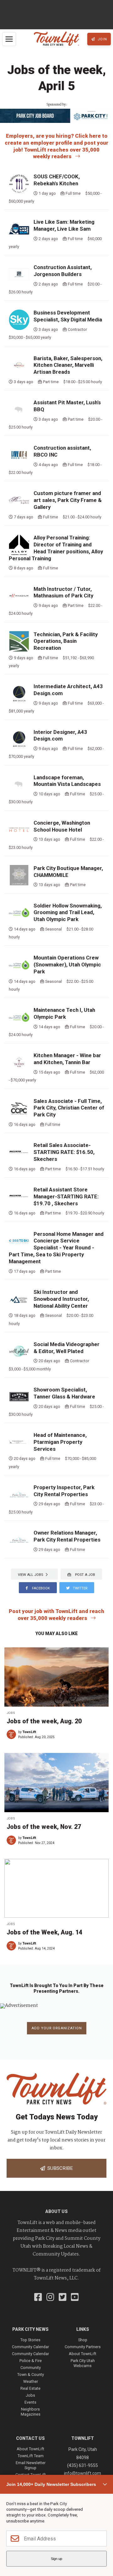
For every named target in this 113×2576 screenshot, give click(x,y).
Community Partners (83, 2347)
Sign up (56, 2559)
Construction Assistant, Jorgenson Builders (63, 271)
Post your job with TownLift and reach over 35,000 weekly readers (56, 1615)
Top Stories (30, 2340)
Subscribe (59, 2168)
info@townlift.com (83, 2473)
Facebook (40, 1588)
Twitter (80, 1588)
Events (30, 2402)
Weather (31, 2381)
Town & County (31, 2374)
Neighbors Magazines (31, 2412)
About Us (56, 2211)
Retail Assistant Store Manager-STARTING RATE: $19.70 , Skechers (66, 1196)
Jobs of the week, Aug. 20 (44, 1721)
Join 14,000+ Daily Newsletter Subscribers (51, 2484)
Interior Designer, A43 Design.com (60, 735)
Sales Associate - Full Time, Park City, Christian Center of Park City (69, 1108)
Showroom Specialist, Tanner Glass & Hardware (64, 1393)
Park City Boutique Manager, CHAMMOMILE (68, 872)
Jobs (11, 1713)
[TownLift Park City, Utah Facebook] (38, 2298)
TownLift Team (31, 2456)
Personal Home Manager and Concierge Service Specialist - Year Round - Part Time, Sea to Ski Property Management (56, 1248)
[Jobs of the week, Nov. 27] (56, 1783)
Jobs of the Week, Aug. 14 (44, 1932)
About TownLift (83, 2354)
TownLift (29, 1732)
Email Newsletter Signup (31, 2465)
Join (102, 39)
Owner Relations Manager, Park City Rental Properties (67, 1536)
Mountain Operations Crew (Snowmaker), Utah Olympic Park (67, 965)
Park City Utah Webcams (83, 2363)
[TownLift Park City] (56, 39)
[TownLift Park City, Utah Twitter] (63, 2298)
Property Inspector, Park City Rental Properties (64, 1491)
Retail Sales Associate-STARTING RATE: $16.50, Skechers (64, 1152)
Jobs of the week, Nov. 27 (44, 1827)
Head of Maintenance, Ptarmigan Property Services (60, 1442)
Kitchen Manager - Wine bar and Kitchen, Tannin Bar (67, 1059)
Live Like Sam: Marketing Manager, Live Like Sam (64, 225)
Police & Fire (31, 2361)
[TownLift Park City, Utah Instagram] (50, 2298)
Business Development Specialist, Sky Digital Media (68, 316)
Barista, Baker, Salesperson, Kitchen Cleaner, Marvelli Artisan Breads (68, 365)
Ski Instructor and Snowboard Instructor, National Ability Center (61, 1299)
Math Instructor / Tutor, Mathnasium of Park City (63, 592)
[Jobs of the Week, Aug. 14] (56, 1888)
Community (31, 2368)
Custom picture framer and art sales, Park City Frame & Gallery (68, 500)
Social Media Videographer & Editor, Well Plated (67, 1348)
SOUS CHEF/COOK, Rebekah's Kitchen (57, 180)
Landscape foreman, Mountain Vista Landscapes (67, 781)
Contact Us (30, 2438)
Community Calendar (30, 2347)
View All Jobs (32, 1575)
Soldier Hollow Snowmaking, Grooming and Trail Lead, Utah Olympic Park (68, 913)
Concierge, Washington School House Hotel (62, 826)
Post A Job (85, 1575)
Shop (83, 2340)
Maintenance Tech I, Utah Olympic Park (64, 1013)
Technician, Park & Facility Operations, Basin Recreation (66, 641)
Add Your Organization (57, 2028)
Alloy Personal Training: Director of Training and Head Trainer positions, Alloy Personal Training (56, 548)
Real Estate (30, 2388)
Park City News (30, 2329)
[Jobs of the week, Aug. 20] (56, 1677)
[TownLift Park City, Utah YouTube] (75, 2298)
